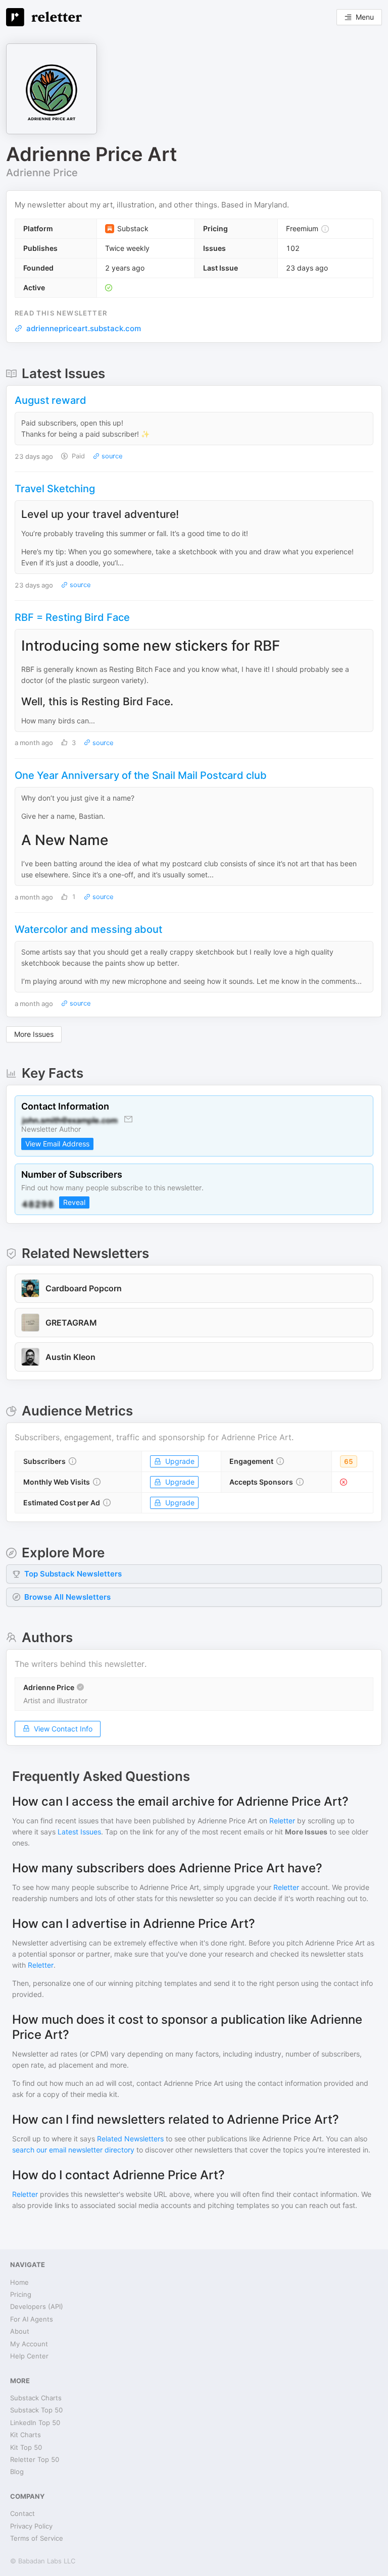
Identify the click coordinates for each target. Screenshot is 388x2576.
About (20, 2331)
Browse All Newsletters (67, 1597)
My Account (29, 2344)
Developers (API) (37, 2306)
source (111, 456)
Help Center (29, 2356)
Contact (22, 2513)
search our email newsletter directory (73, 2150)
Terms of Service (37, 2538)
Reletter (282, 1821)
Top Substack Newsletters (73, 1574)
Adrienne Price (42, 173)
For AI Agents (32, 2319)
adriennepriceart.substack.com (84, 328)
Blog (17, 2472)
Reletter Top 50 (35, 2459)
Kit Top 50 (26, 2447)
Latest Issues (79, 1832)
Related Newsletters (130, 2139)
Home (19, 2282)
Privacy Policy (31, 2526)
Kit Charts (26, 2435)
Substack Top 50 (36, 2410)
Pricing (21, 2294)
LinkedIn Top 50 (35, 2423)
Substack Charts (36, 2398)
